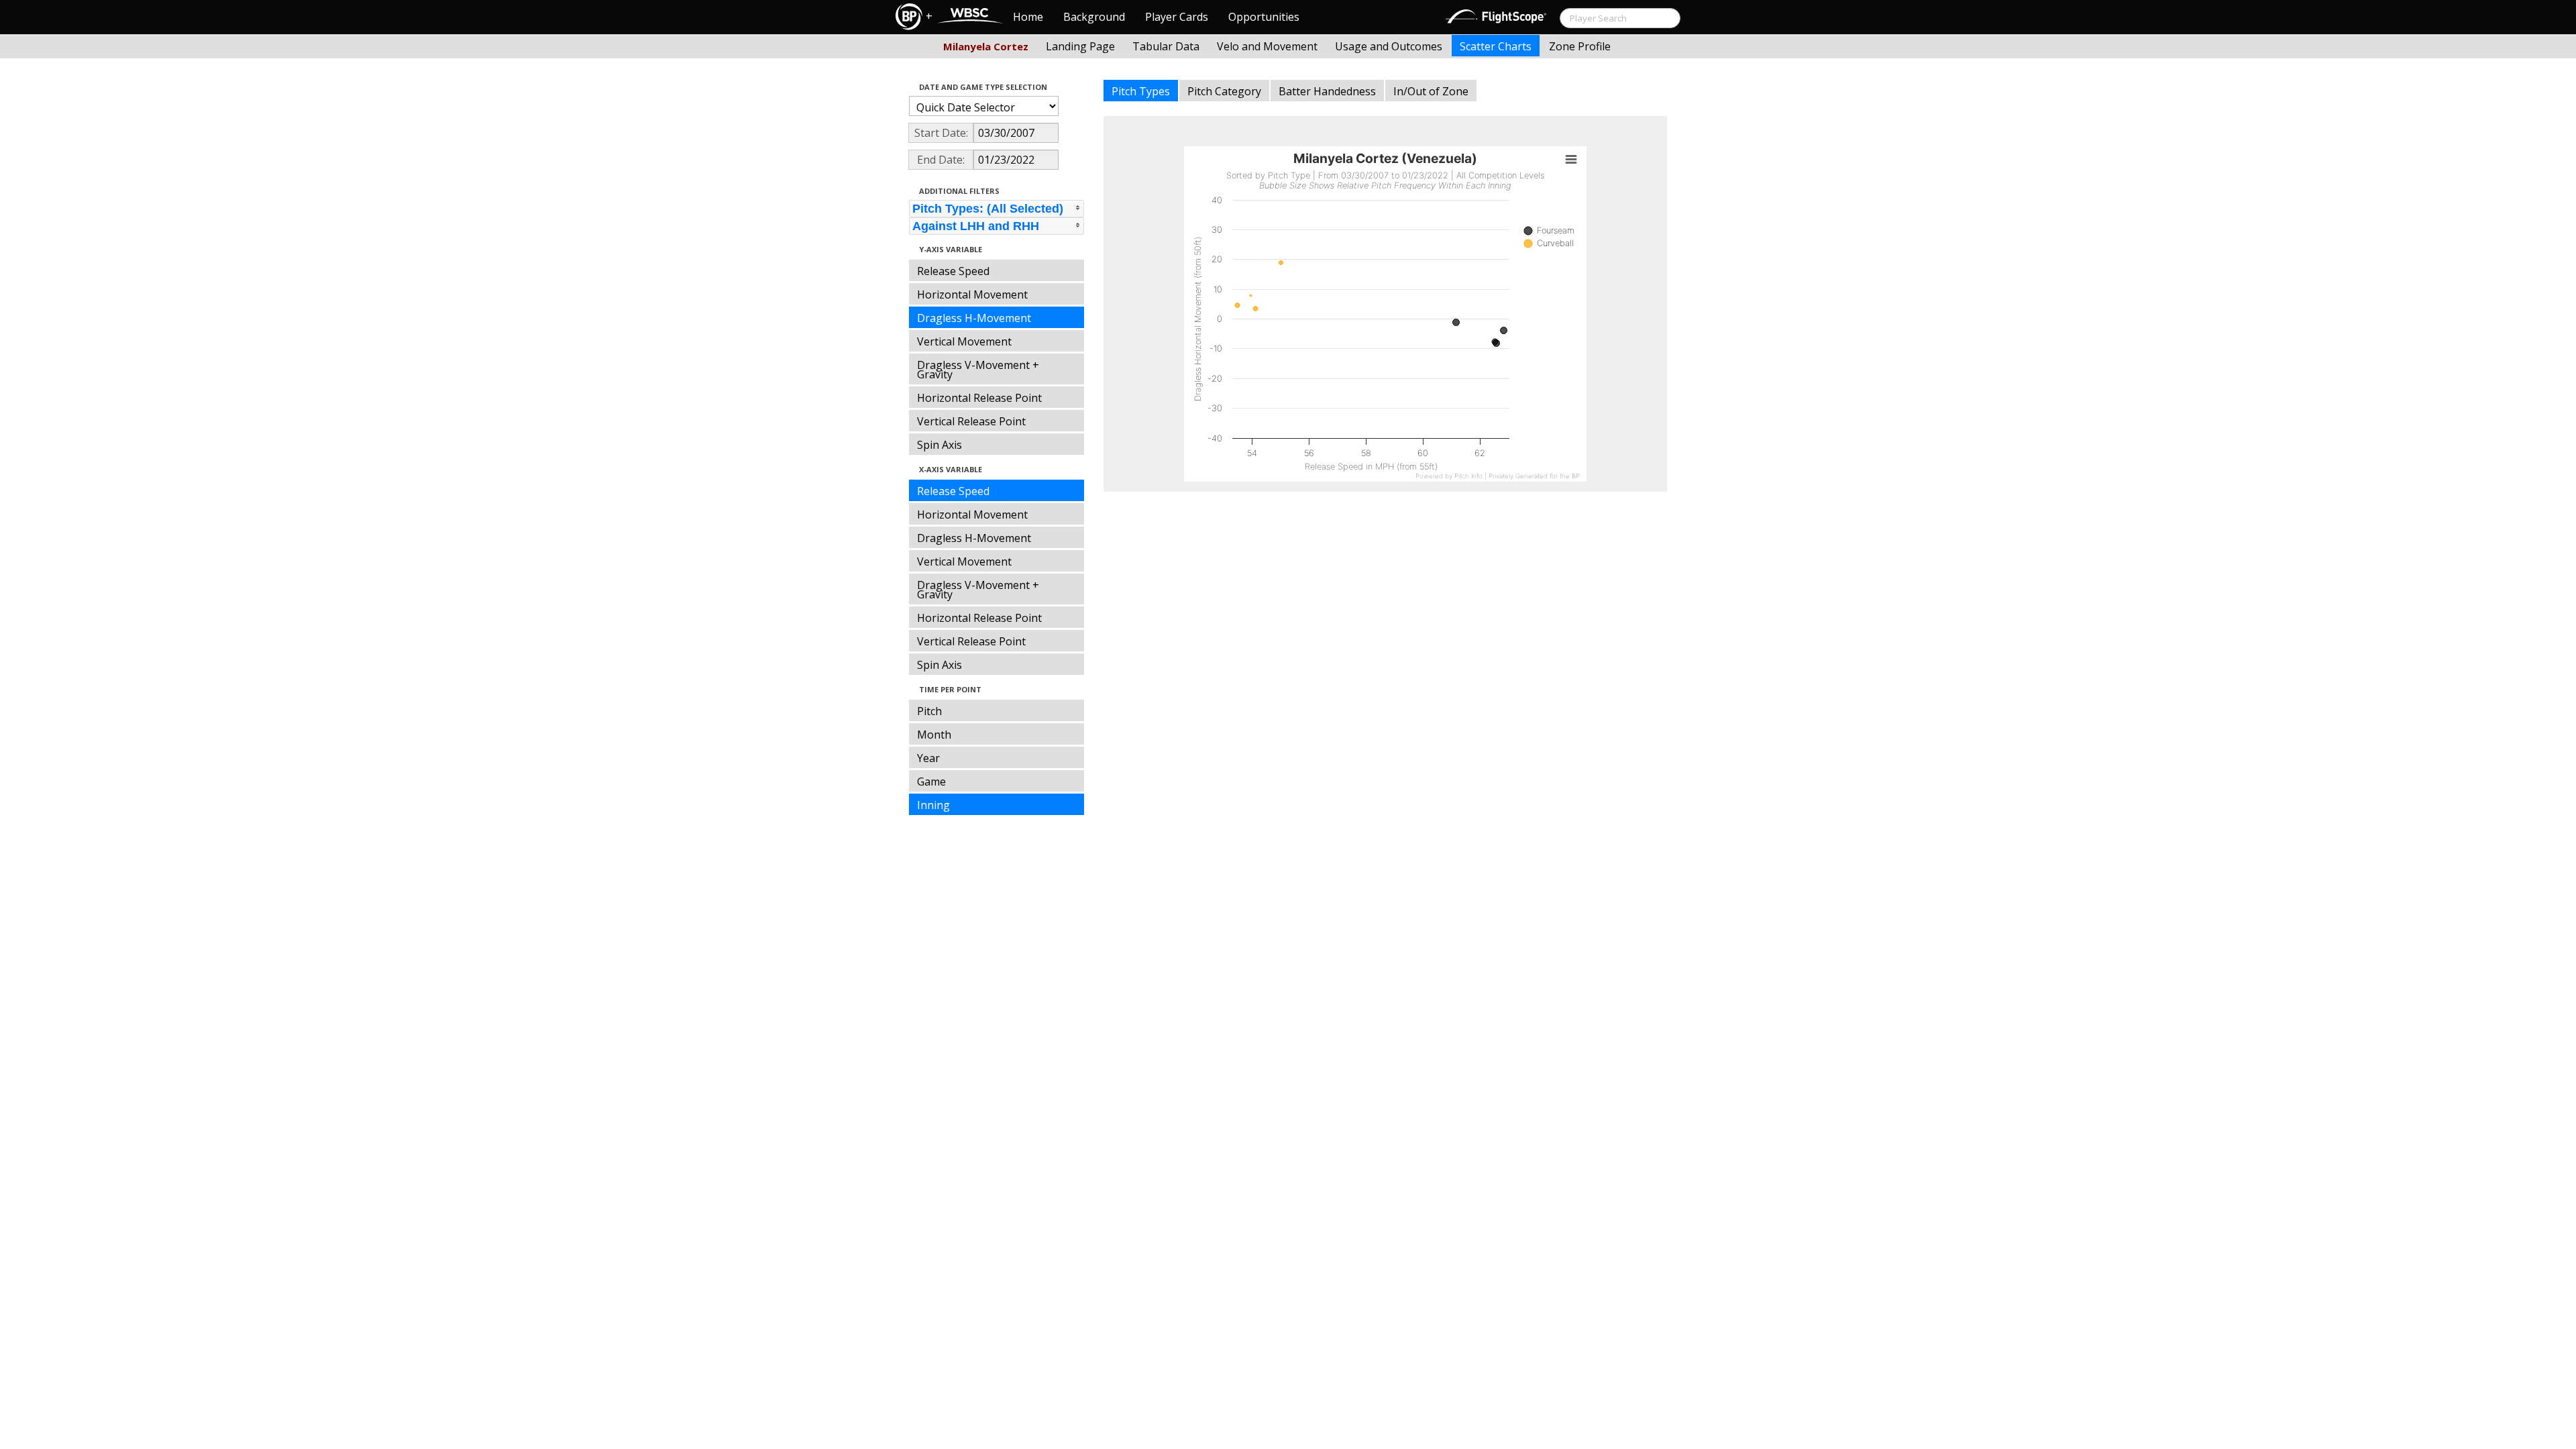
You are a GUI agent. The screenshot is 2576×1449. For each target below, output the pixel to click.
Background (1094, 17)
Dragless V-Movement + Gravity (978, 370)
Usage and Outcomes (1389, 46)
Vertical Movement (964, 341)
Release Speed (953, 271)
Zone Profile (1580, 46)
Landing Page (1080, 46)
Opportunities (1264, 17)
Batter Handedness (1327, 91)
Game (931, 782)
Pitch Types (1141, 91)
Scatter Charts (1496, 46)
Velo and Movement (1267, 46)
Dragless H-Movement (974, 318)
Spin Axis (940, 445)
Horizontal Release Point (979, 398)
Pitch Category (1224, 91)
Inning (933, 805)
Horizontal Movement (972, 294)
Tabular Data (1166, 46)
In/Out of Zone (1431, 91)
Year (928, 758)
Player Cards (1177, 17)
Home (1028, 17)
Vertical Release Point (971, 421)
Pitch (929, 711)
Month (934, 735)
